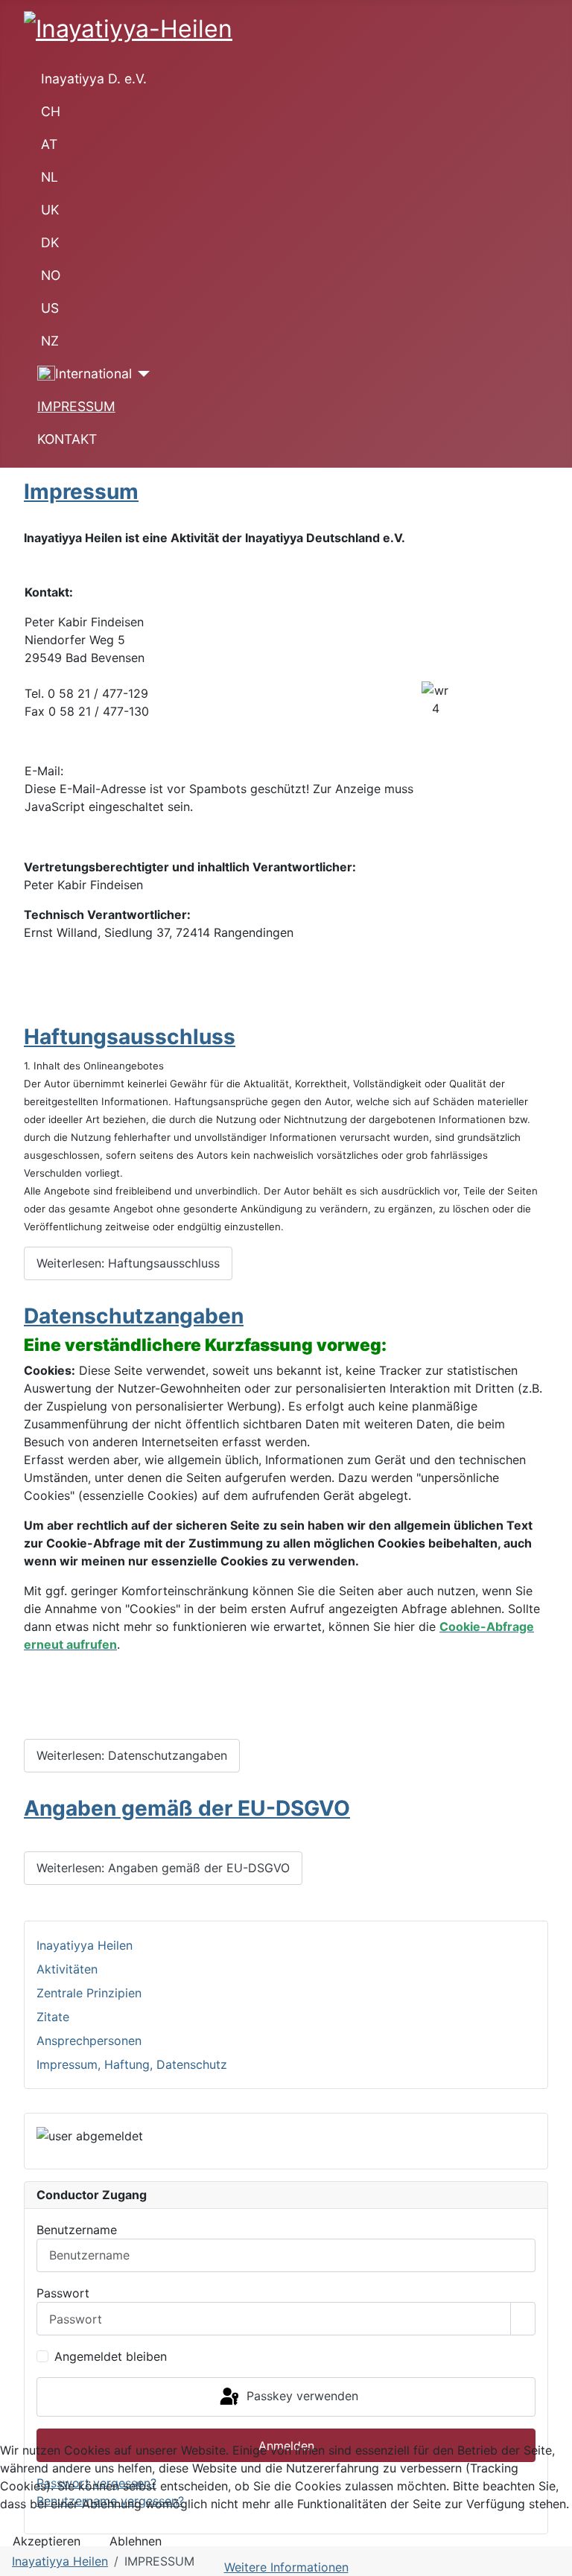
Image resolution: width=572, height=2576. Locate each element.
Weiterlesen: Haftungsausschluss (128, 1263)
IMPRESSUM (76, 406)
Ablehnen (136, 2541)
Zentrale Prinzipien (89, 1993)
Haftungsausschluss (130, 1037)
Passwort (63, 2293)
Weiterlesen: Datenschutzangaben (132, 1755)
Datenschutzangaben (134, 1316)
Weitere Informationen (286, 2567)
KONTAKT (67, 439)
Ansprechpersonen (89, 2041)
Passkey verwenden (301, 2396)
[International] (141, 374)
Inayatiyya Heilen (85, 1945)
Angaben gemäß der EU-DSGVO (187, 1808)
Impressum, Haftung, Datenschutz (132, 2064)
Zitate (53, 2017)
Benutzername (77, 2230)
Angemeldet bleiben (111, 2356)
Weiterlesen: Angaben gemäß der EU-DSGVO (163, 1868)
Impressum (81, 492)
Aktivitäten (67, 1969)
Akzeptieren (47, 2541)
